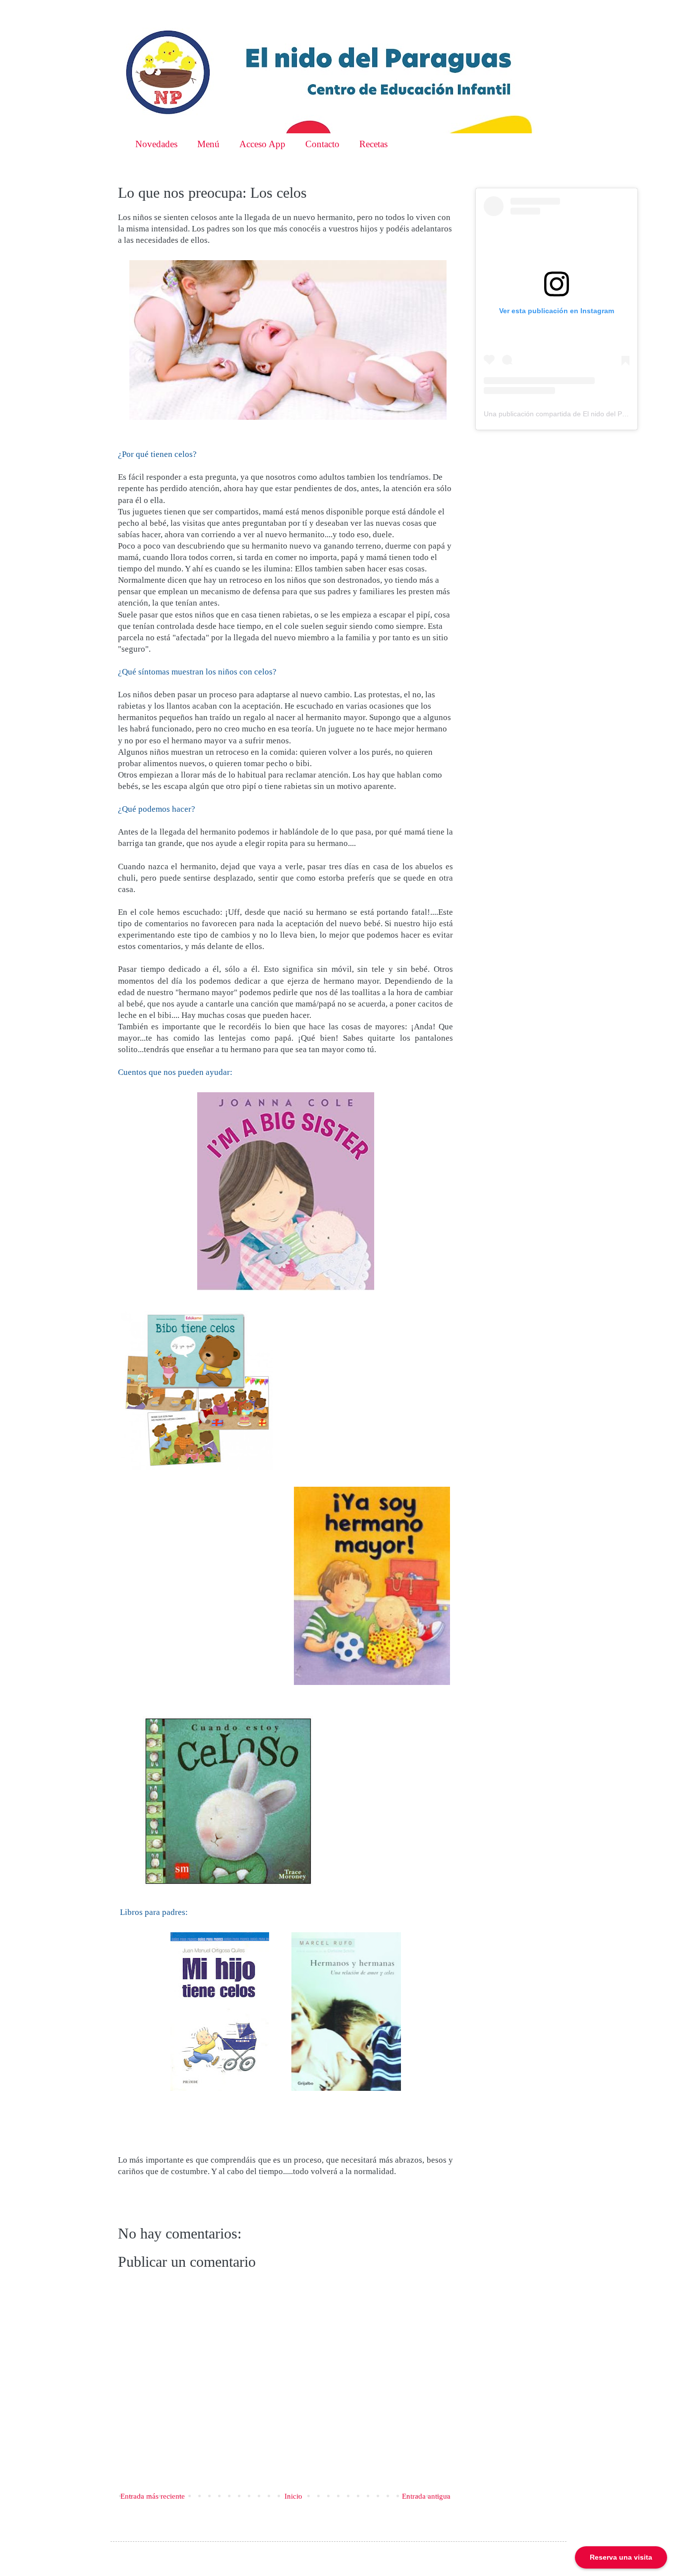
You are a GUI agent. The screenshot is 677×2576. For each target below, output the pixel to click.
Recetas (373, 144)
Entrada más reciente (153, 2496)
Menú (208, 144)
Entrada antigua (426, 2496)
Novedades (156, 144)
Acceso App (262, 144)
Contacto (322, 144)
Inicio (293, 2496)
